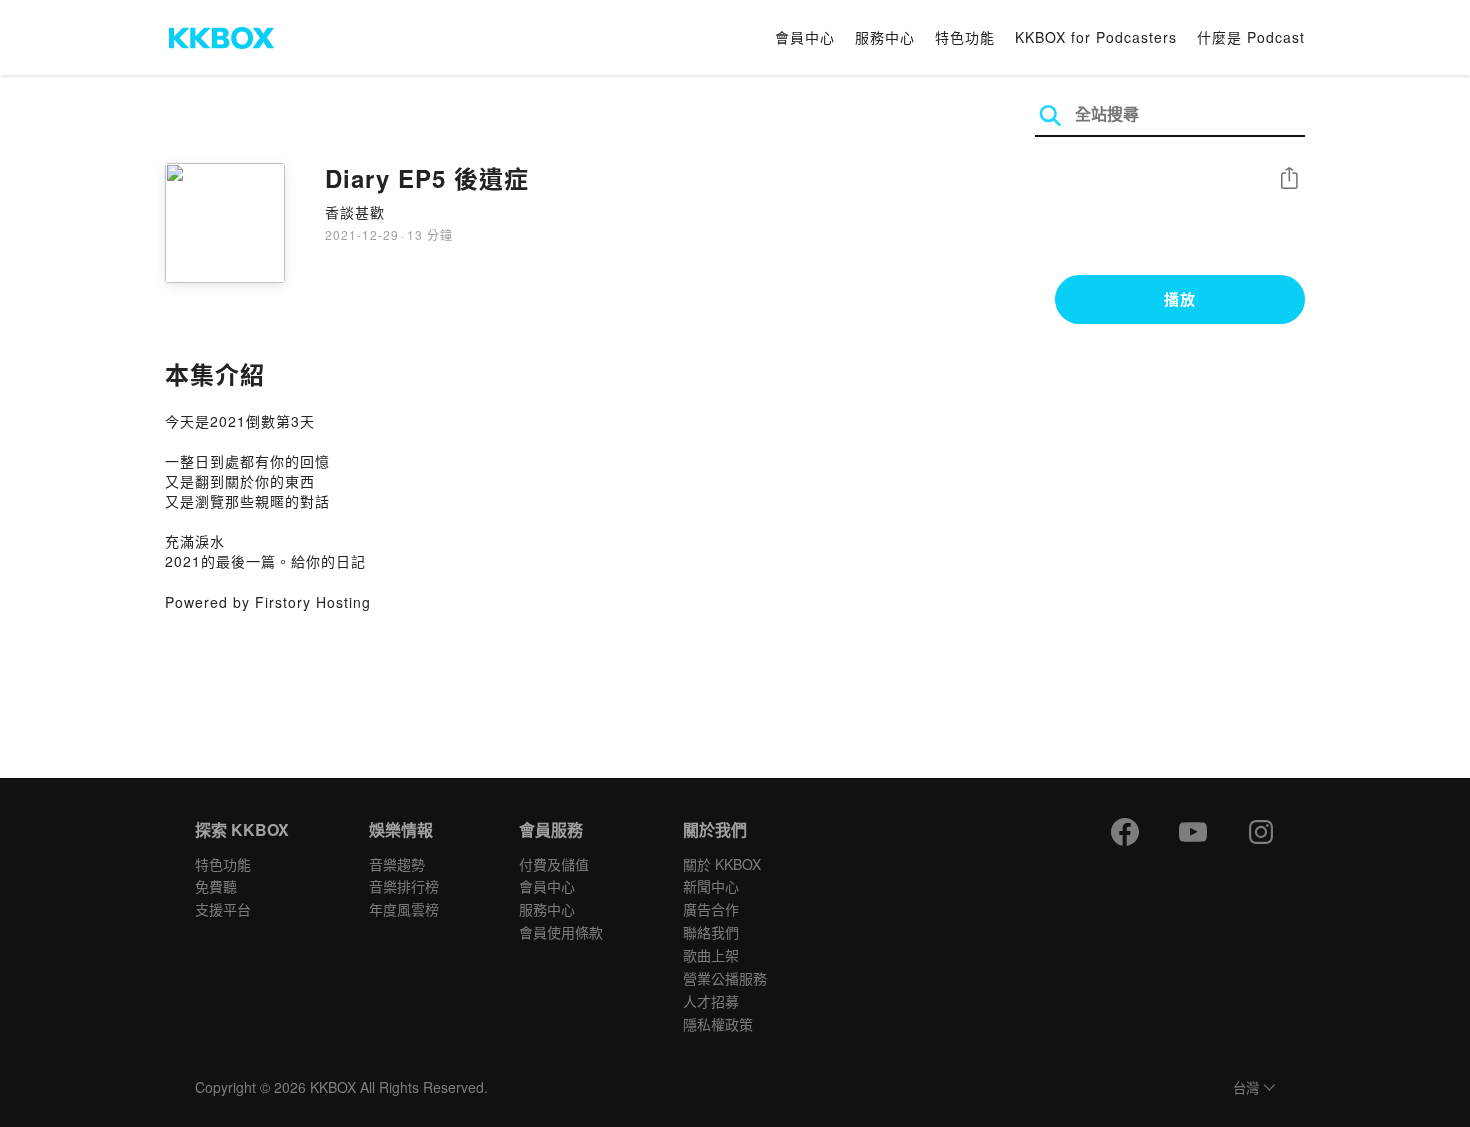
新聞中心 (711, 886)
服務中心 (885, 37)
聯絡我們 (711, 932)
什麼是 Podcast (1251, 37)
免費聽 (216, 886)
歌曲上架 (711, 955)
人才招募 (711, 1001)
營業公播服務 (725, 978)
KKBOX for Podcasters (1096, 37)
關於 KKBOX (722, 864)
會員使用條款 (561, 932)
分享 (1289, 179)
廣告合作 (711, 909)
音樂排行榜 (404, 886)
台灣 (1246, 1088)
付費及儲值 (554, 864)
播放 (1180, 299)
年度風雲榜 (404, 909)
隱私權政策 (718, 1024)
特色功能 (965, 37)
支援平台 (223, 909)
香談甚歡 (355, 212)
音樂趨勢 (397, 864)
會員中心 (805, 37)
